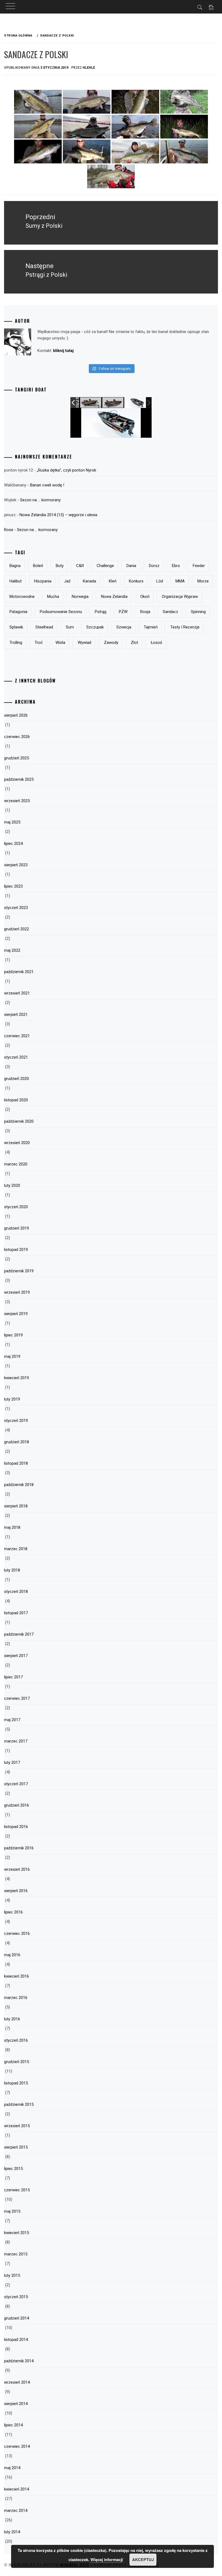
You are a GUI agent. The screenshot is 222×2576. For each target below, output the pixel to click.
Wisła (60, 643)
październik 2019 (19, 1271)
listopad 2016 (16, 1827)
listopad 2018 (16, 1463)
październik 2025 (19, 779)
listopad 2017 (16, 1613)
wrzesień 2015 (17, 2126)
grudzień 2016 (17, 1805)
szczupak (95, 627)
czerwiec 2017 (17, 1698)
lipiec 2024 (13, 844)
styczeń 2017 (16, 1784)
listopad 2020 (16, 1100)
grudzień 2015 (17, 2062)
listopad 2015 (16, 2083)
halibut (16, 581)
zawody (111, 643)
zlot (134, 643)
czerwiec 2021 (17, 1036)
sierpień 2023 (16, 865)
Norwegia (80, 597)
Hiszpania (43, 581)
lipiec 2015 (13, 2169)
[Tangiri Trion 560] (135, 403)
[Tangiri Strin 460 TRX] (91, 403)
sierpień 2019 (16, 1314)
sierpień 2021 (16, 1014)
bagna (15, 566)
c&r (80, 566)
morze (203, 581)
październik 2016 (19, 1848)
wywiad (84, 643)
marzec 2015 (16, 2254)
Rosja (145, 612)
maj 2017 (12, 1720)
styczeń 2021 (16, 1057)
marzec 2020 (16, 1164)
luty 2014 (12, 2532)
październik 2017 (19, 1634)
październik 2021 (19, 972)
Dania (131, 566)
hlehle (89, 68)
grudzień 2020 (17, 1079)
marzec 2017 (16, 1741)
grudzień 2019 (17, 1228)
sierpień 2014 (16, 2404)
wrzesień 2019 (17, 1292)
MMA (180, 581)
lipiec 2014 (13, 2425)
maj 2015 (12, 2211)
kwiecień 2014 (17, 2489)
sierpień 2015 (16, 2147)
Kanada (89, 581)
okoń (145, 597)
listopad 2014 (16, 2340)
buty (60, 566)
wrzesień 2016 (17, 1869)
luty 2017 (12, 1763)
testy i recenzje (185, 627)
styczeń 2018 (16, 1592)
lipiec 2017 (13, 1677)
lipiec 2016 (13, 1912)
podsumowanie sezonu (61, 612)
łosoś (156, 643)
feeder (199, 566)
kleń (113, 581)
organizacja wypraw (180, 597)
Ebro (176, 566)
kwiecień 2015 (17, 2233)
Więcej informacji (107, 2559)
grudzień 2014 (17, 2318)
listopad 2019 (16, 1250)
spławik (16, 627)
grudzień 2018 (17, 1442)
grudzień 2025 (17, 758)
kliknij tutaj (63, 351)
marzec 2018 (16, 1549)
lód (160, 581)
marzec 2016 (16, 1998)
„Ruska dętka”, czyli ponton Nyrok (66, 470)
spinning (198, 612)
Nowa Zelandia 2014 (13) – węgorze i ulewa (58, 515)
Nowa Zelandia (114, 597)
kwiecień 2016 (17, 1976)
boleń (38, 566)
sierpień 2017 (16, 1656)
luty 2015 (12, 2275)
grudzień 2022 (17, 929)
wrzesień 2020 (17, 1143)
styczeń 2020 (16, 1207)
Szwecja (124, 627)
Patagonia (18, 612)
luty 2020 (12, 1185)
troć (39, 643)
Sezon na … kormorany (40, 500)
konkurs (136, 581)
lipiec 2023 (13, 886)
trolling (16, 643)
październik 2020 (19, 1121)
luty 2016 (12, 2019)
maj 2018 (12, 1527)
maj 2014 (12, 2468)
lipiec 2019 (13, 1335)
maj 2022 (12, 950)
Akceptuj (143, 2559)
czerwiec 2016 (17, 1933)
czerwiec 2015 (17, 2190)
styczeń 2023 (16, 908)
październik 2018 (19, 1485)
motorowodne (22, 597)
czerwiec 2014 (17, 2446)
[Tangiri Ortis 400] (113, 403)
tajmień (151, 627)
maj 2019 (12, 1356)
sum (70, 627)
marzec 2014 (16, 2511)
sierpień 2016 (16, 1891)
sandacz (170, 612)
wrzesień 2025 (17, 801)
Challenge (105, 566)
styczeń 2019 (16, 1421)
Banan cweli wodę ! (47, 485)
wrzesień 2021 (17, 993)
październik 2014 (19, 2361)
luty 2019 (12, 1399)
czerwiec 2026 (17, 737)
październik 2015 (19, 2104)
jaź (67, 581)
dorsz (154, 566)
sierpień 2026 (16, 715)
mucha (53, 597)
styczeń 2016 (16, 2040)
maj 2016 (12, 1955)
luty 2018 (12, 1570)
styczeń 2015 (16, 2297)
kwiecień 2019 (17, 1378)
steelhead (44, 627)
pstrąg (101, 612)
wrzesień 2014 (17, 2382)
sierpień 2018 (16, 1506)
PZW (123, 612)
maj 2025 (12, 822)
